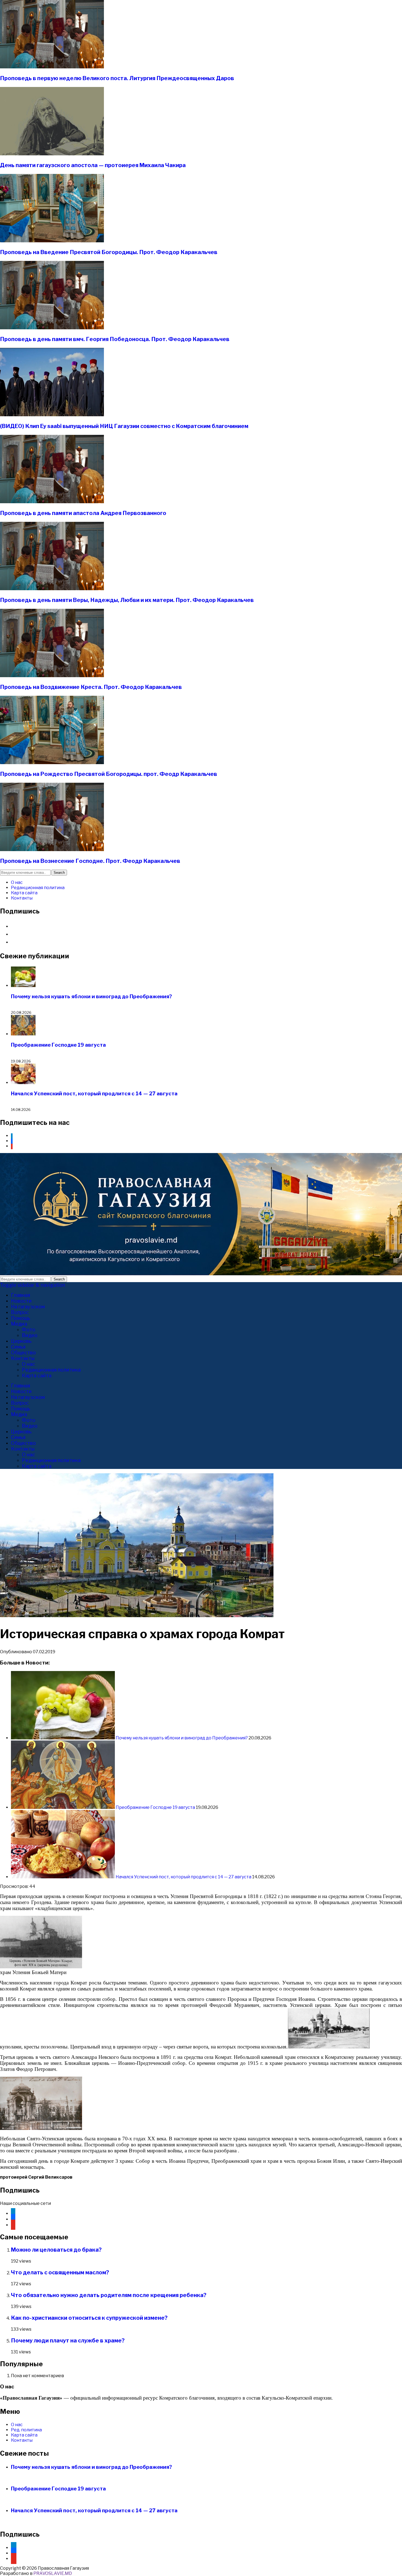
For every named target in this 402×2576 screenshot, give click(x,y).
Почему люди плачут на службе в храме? (68, 2341)
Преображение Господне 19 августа (58, 1045)
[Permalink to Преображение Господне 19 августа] (63, 1807)
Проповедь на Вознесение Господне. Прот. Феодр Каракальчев (90, 861)
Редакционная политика (38, 888)
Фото (29, 1330)
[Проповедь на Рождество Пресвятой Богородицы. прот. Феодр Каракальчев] (52, 763)
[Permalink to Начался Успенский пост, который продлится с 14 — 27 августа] (63, 1877)
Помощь (21, 1318)
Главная (21, 1295)
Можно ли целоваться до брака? (56, 2250)
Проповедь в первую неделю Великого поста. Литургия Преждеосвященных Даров (117, 78)
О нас (17, 882)
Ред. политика (26, 2430)
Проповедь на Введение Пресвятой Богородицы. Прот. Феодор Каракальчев (109, 252)
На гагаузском (28, 1307)
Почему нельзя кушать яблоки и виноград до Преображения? (91, 996)
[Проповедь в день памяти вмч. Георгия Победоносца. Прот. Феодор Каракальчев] (52, 328)
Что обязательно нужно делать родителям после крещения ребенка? (109, 2295)
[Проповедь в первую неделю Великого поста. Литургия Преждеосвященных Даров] (52, 67)
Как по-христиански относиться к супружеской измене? (89, 2318)
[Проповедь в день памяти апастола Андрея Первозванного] (52, 502)
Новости (21, 1301)
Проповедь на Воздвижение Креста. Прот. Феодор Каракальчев (91, 687)
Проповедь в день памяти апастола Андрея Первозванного (83, 513)
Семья (18, 1347)
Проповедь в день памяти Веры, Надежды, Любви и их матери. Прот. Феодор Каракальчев (127, 600)
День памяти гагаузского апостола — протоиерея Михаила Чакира (93, 165)
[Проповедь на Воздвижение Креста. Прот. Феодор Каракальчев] (52, 676)
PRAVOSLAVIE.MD (53, 2573)
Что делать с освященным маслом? (60, 2272)
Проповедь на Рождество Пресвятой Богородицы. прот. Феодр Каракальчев (109, 774)
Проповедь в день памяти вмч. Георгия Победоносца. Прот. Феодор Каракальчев (115, 339)
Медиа (19, 1324)
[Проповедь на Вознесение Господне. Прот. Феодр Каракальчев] (52, 850)
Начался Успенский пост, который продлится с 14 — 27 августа (94, 1094)
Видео (30, 1335)
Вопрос (20, 1312)
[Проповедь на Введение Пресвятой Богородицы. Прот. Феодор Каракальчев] (52, 241)
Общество (23, 1353)
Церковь (21, 1341)
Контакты (22, 898)
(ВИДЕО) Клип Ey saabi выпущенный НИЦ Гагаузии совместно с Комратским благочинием (124, 426)
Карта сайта (24, 893)
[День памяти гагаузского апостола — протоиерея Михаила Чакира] (52, 154)
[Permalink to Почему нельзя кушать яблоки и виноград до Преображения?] (63, 1738)
